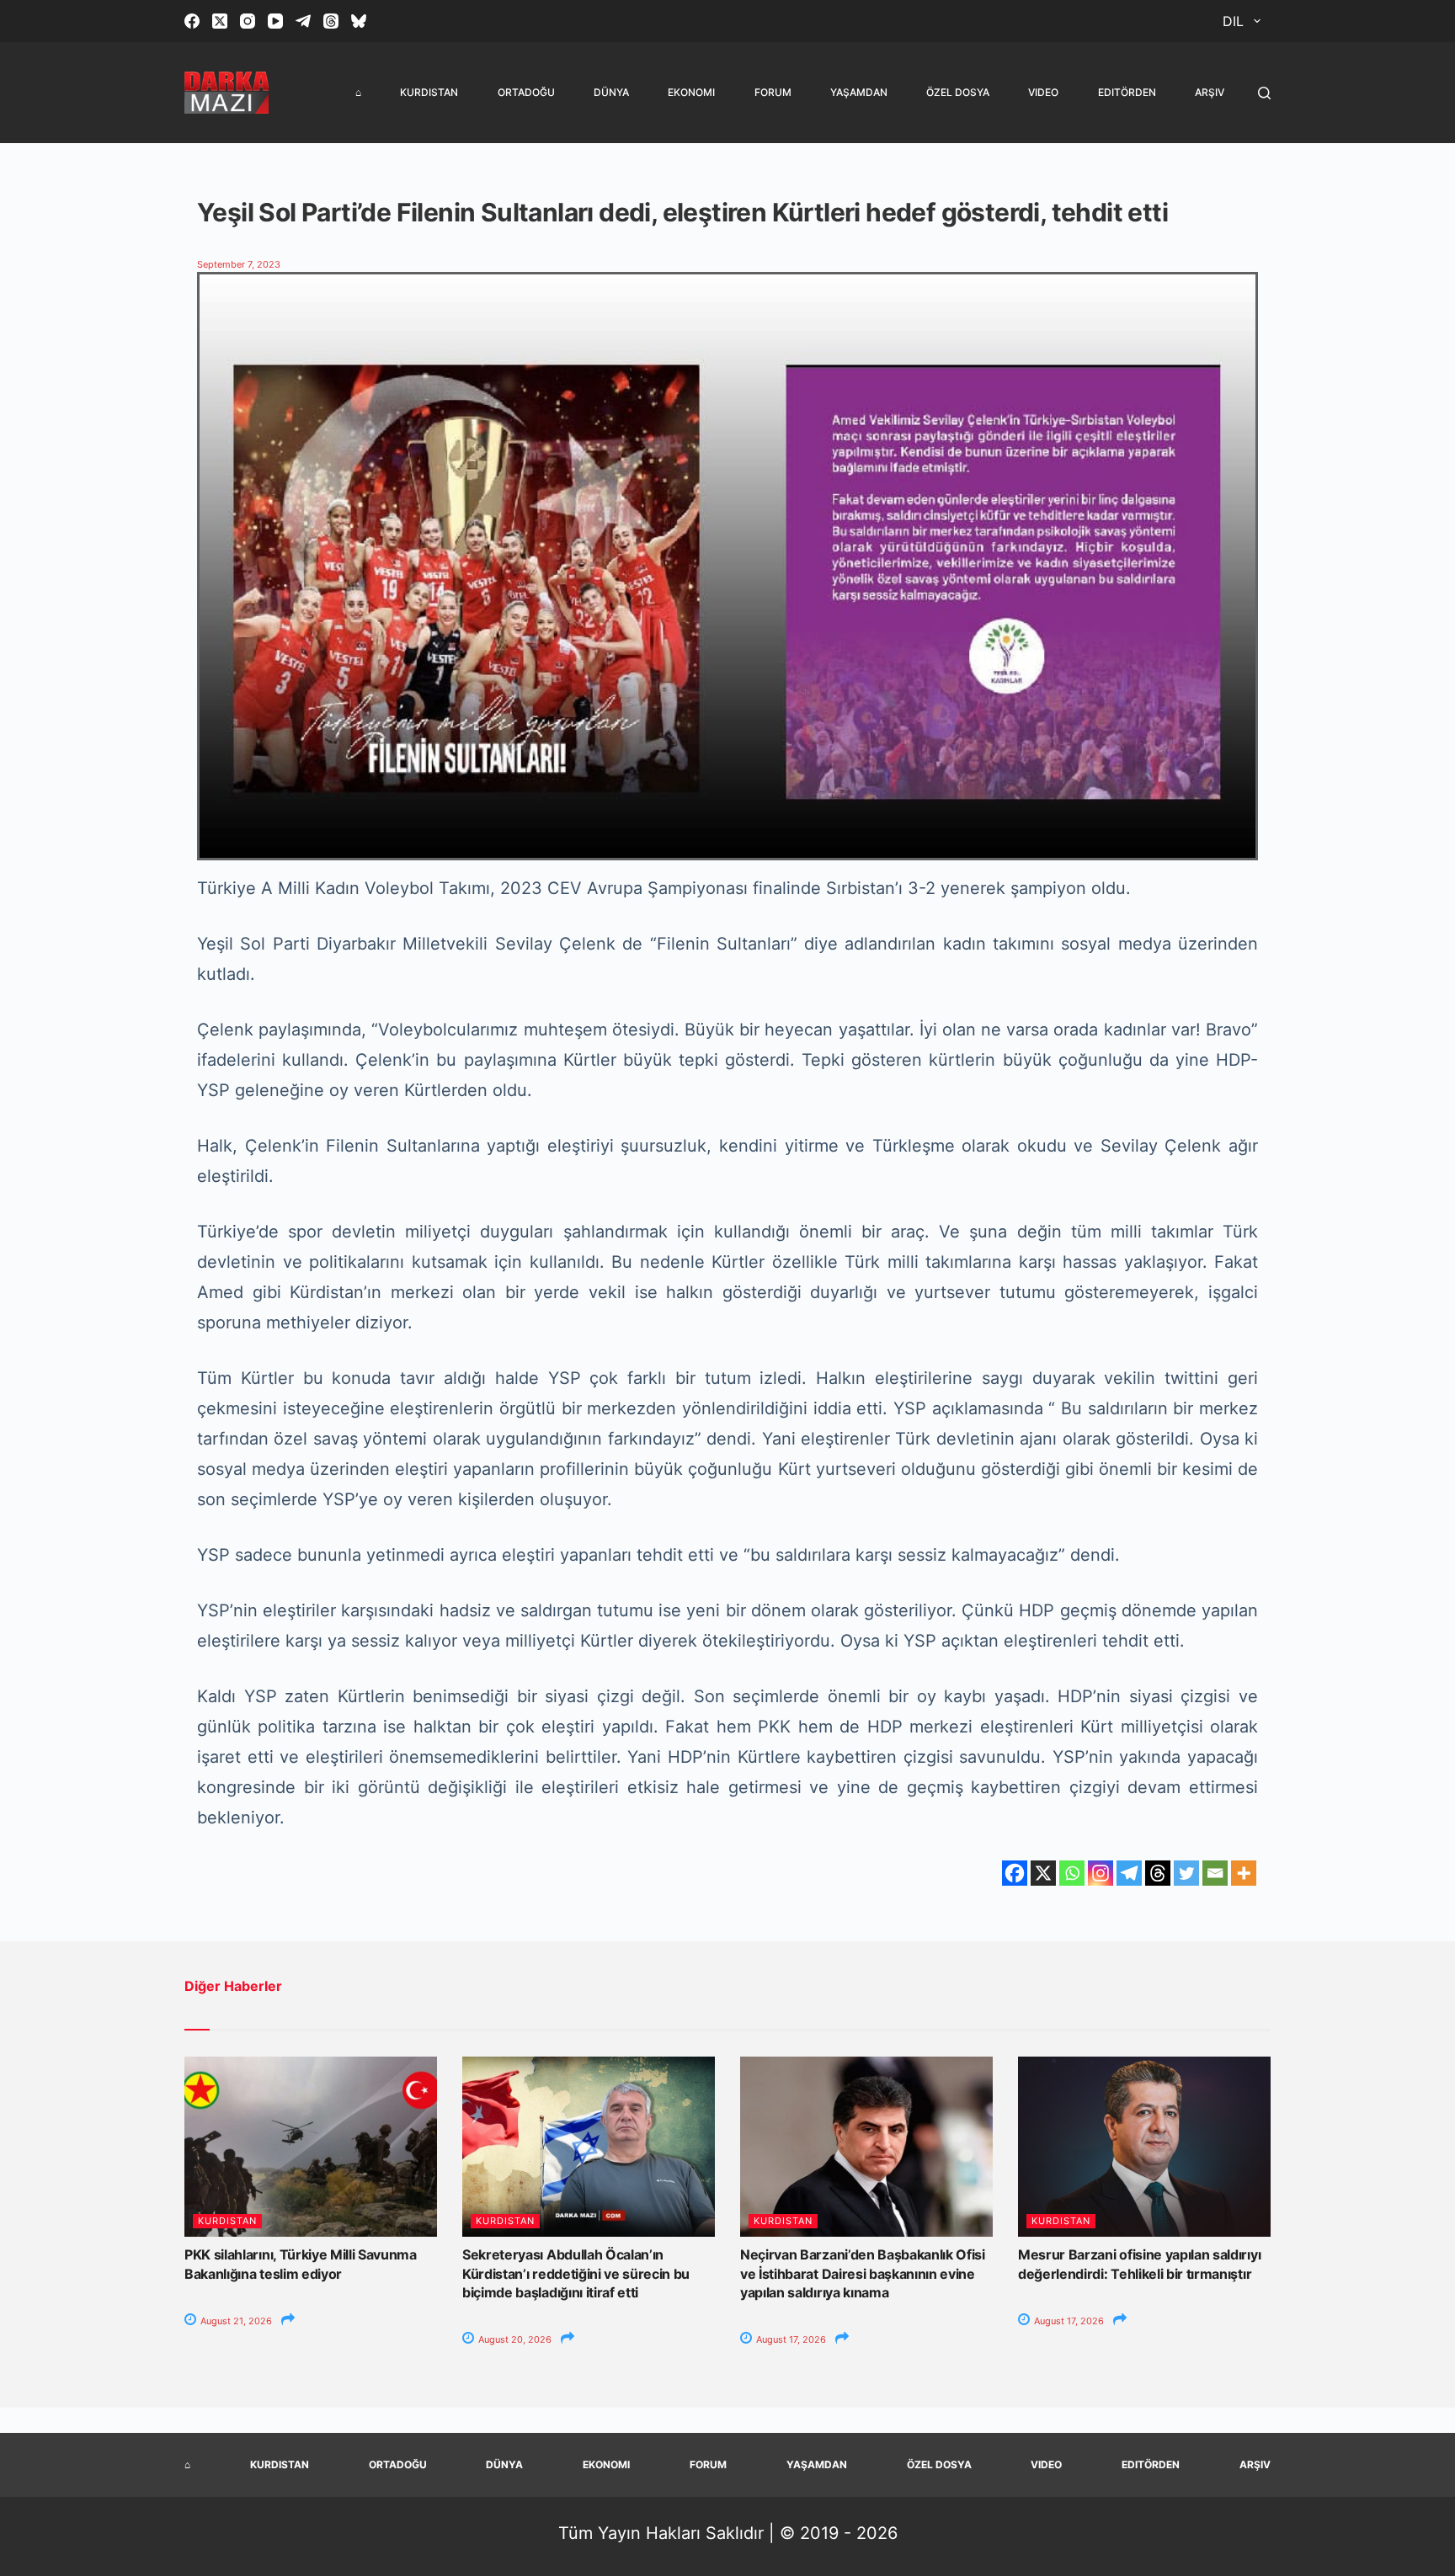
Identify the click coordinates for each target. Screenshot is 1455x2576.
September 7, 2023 (239, 264)
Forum (773, 92)
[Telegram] (303, 21)
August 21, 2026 (235, 2321)
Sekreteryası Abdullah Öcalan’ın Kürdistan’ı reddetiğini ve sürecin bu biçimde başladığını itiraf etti (576, 2273)
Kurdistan (429, 92)
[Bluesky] (359, 21)
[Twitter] (1186, 1873)
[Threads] (331, 21)
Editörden (1127, 92)
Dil (1233, 21)
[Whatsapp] (1072, 1873)
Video (1043, 92)
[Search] (1264, 93)
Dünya (611, 92)
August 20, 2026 (514, 2339)
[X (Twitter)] (220, 21)
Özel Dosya (958, 92)
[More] (1244, 1873)
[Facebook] (192, 21)
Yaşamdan (859, 92)
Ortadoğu (526, 92)
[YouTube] (275, 21)
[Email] (1215, 1873)
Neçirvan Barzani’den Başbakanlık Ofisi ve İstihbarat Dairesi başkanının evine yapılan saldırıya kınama (863, 2273)
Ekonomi (691, 92)
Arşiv (1210, 92)
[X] (1043, 1873)
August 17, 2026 (790, 2339)
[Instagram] (248, 21)
